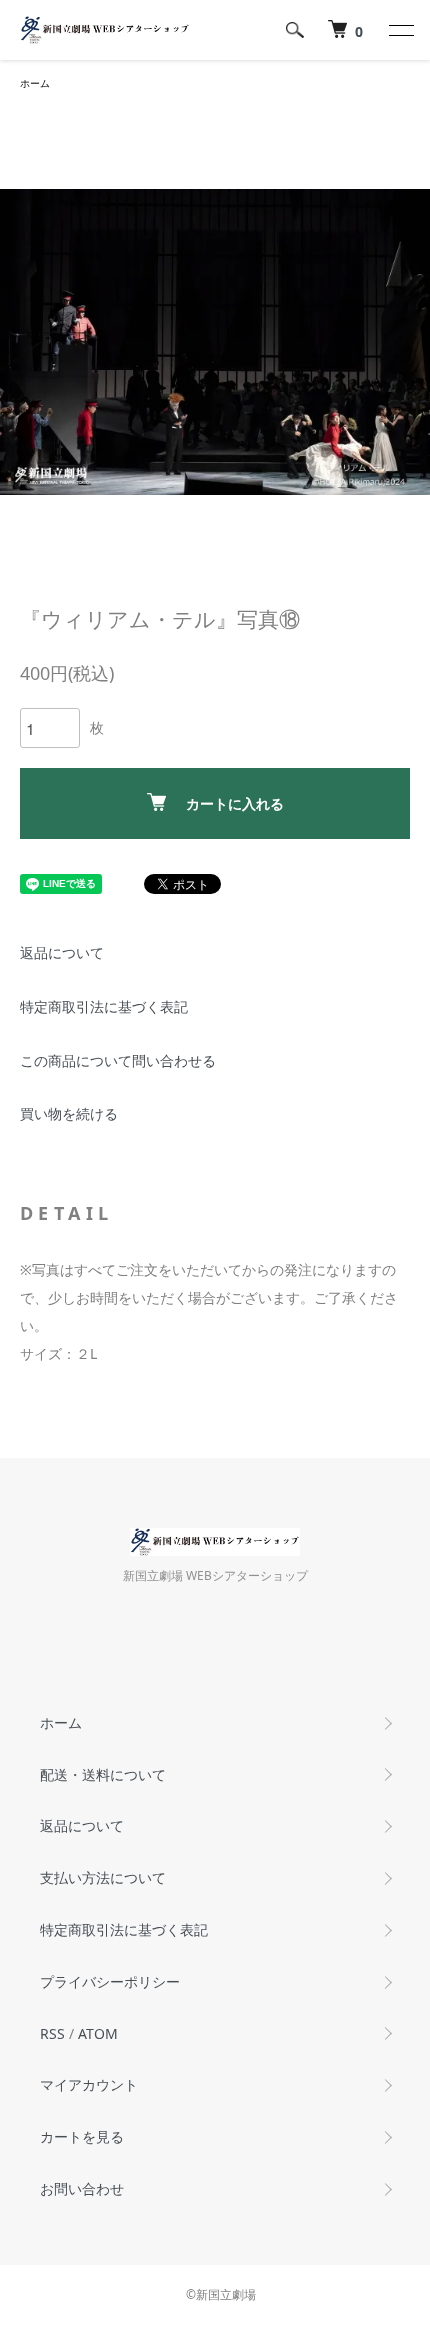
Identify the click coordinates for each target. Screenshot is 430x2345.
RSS (52, 2033)
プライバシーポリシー (110, 1981)
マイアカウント (89, 2084)
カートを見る (82, 2136)
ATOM (98, 2033)
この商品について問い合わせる (118, 1060)
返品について (62, 952)
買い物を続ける (69, 1113)
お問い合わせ (82, 2188)
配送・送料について (103, 1774)
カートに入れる (235, 803)
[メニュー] (400, 30)
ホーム (35, 83)
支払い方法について (103, 1877)
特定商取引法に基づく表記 (104, 1006)
